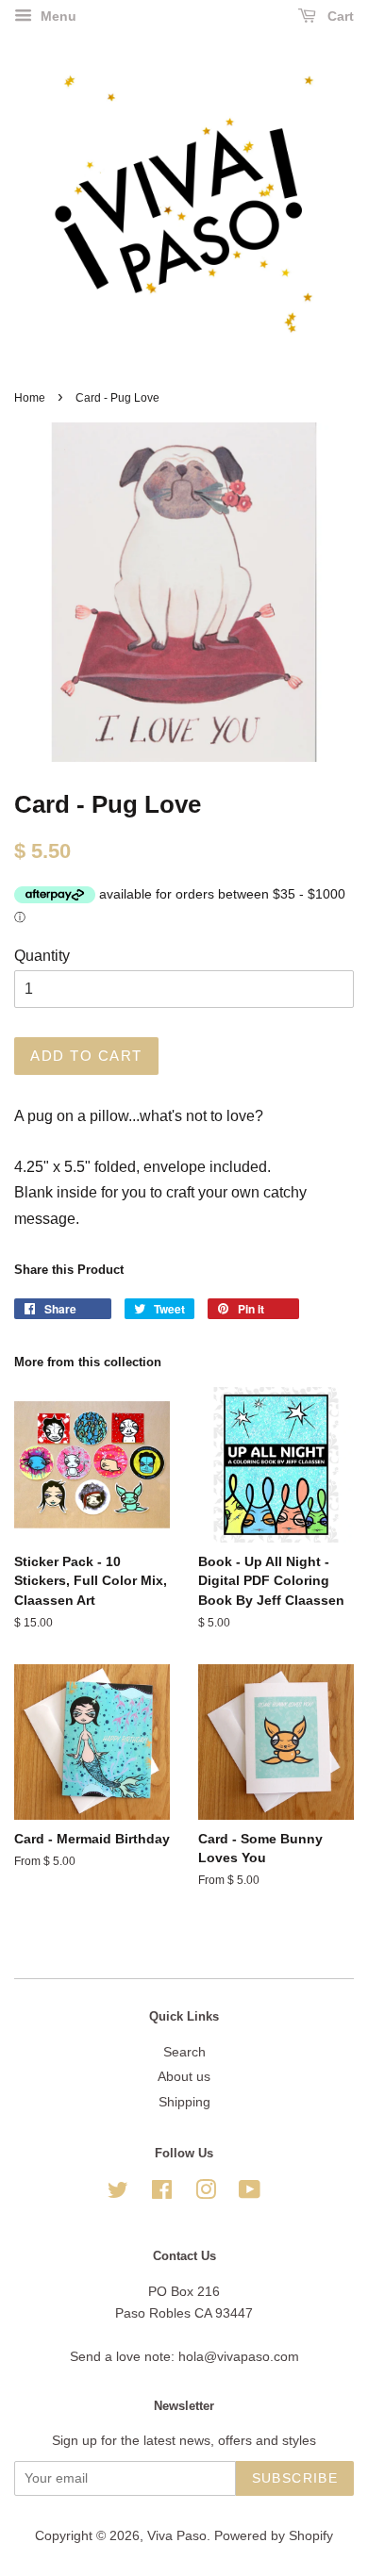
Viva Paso (177, 2536)
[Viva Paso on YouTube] (250, 2194)
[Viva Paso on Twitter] (118, 2194)
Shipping (184, 2102)
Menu (57, 16)
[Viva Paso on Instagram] (206, 2194)
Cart (339, 16)
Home (30, 398)
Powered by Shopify (274, 2536)
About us (184, 2077)
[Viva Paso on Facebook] (162, 2194)
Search (184, 2052)
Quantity (42, 956)
